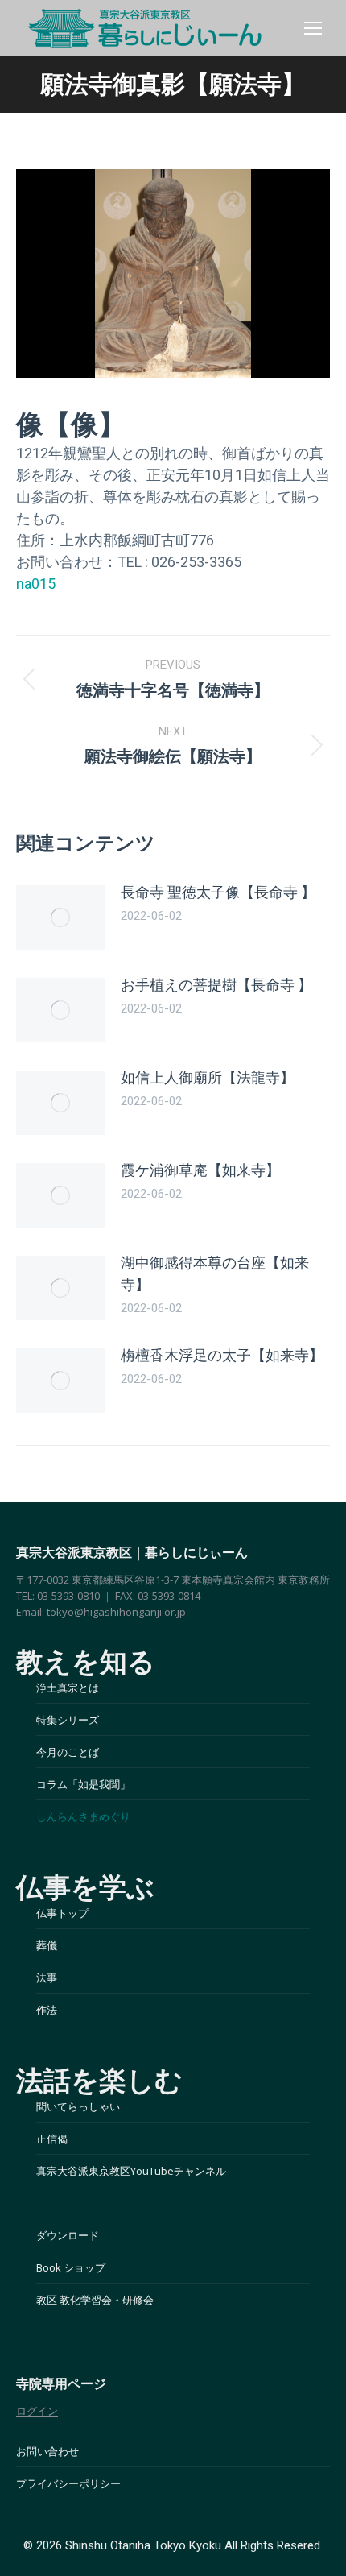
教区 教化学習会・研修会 (95, 2300)
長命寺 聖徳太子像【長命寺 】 (218, 892)
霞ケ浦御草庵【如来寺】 (200, 1170)
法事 (47, 1978)
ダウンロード (68, 2235)
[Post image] (60, 917)
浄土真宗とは (68, 1688)
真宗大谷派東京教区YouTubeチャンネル (131, 2171)
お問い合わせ (47, 2451)
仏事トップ (62, 1913)
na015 (36, 584)
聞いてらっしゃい (78, 2106)
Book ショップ (71, 2267)
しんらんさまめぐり (83, 1816)
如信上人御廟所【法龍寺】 (208, 1077)
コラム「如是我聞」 (83, 1784)
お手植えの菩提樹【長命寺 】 (216, 985)
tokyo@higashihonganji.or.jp (116, 1612)
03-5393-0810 (68, 1596)
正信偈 (52, 2139)
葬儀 (47, 1945)
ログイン (37, 2411)
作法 (47, 2010)
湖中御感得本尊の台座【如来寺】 (215, 1274)
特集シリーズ (68, 1720)
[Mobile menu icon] (313, 28)
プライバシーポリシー (68, 2483)
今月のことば (68, 1752)
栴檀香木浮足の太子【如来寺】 (222, 1355)
